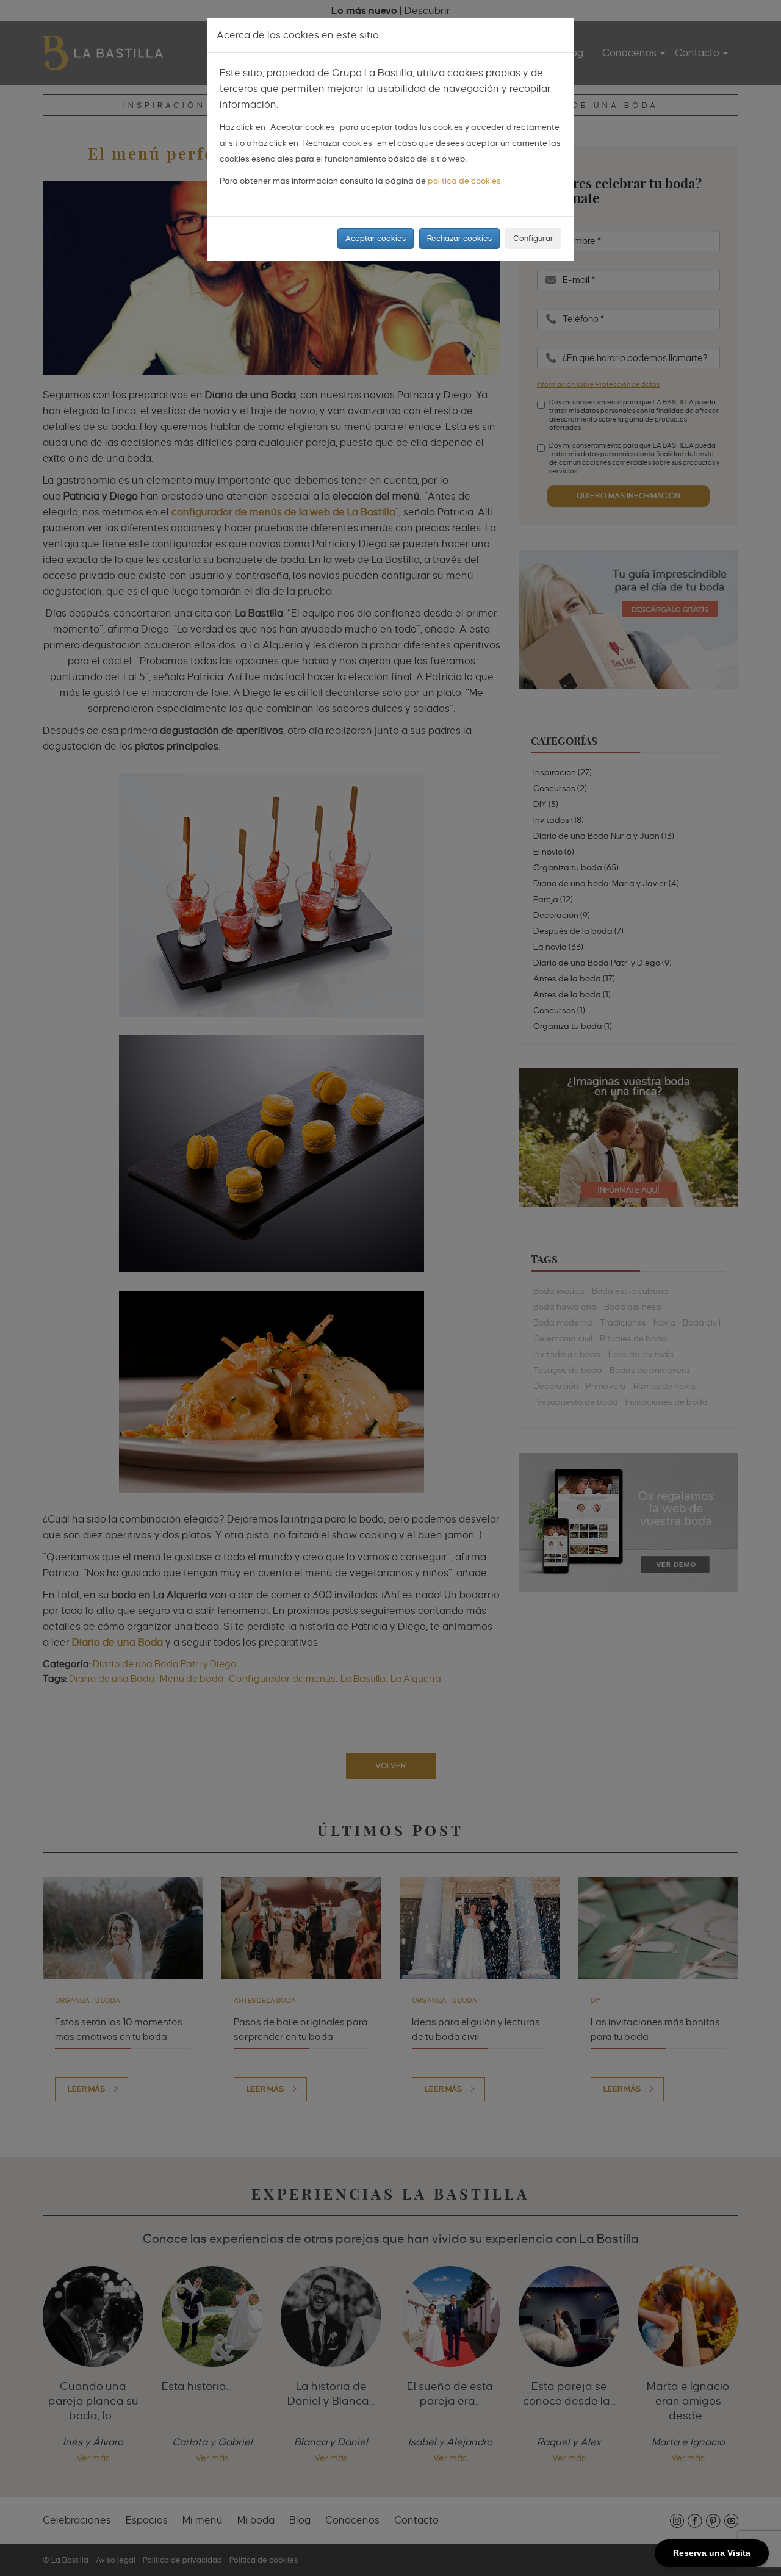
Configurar (533, 238)
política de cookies (464, 181)
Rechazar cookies (459, 238)
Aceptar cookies (376, 238)
